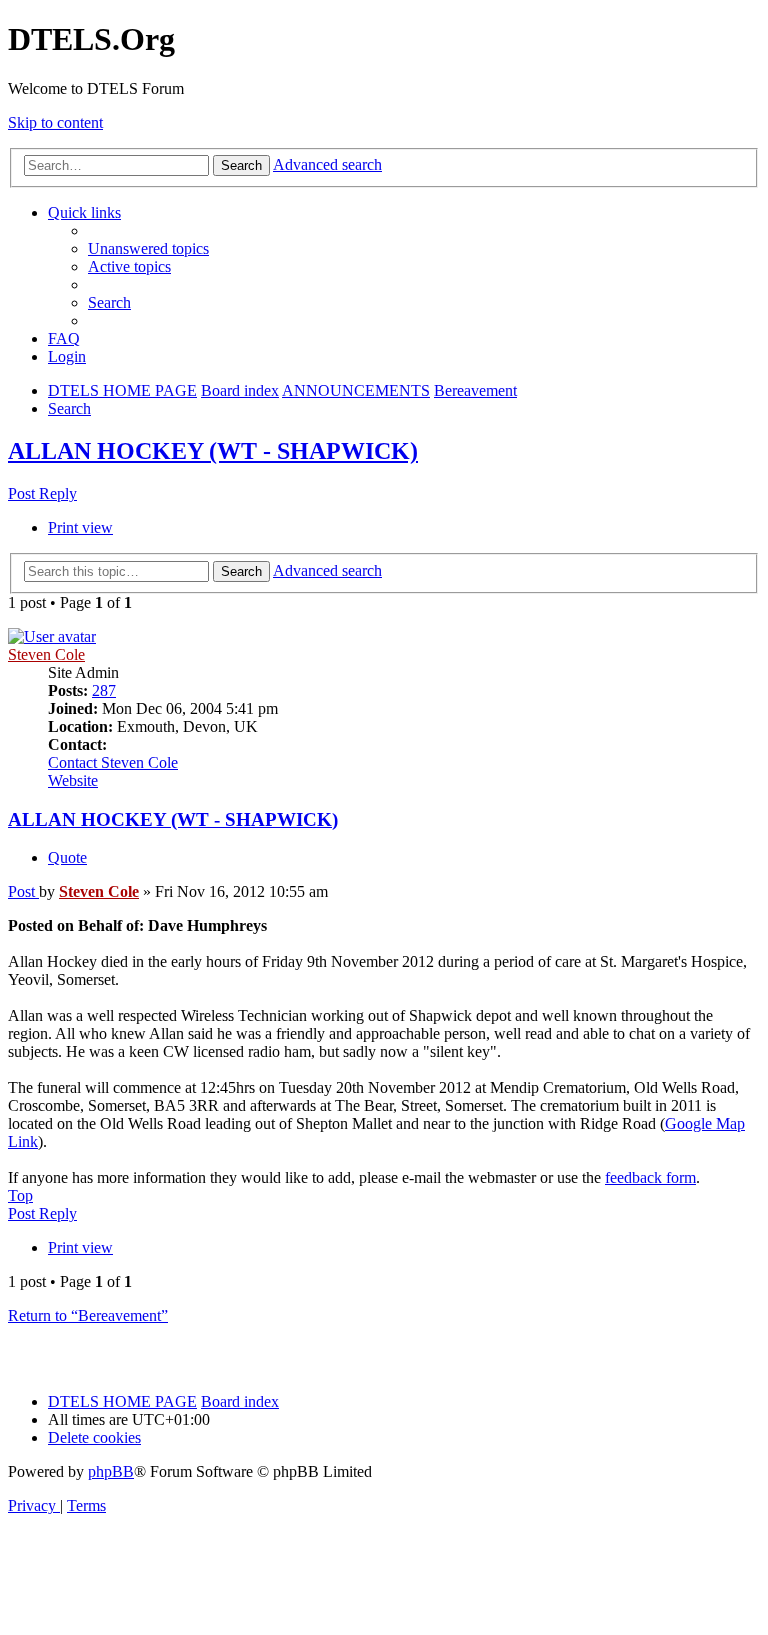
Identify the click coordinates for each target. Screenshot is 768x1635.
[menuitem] (148, 248)
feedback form (650, 1177)
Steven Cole (46, 654)
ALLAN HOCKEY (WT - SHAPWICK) (213, 451)
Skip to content (55, 122)
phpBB (111, 1471)
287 (104, 690)
